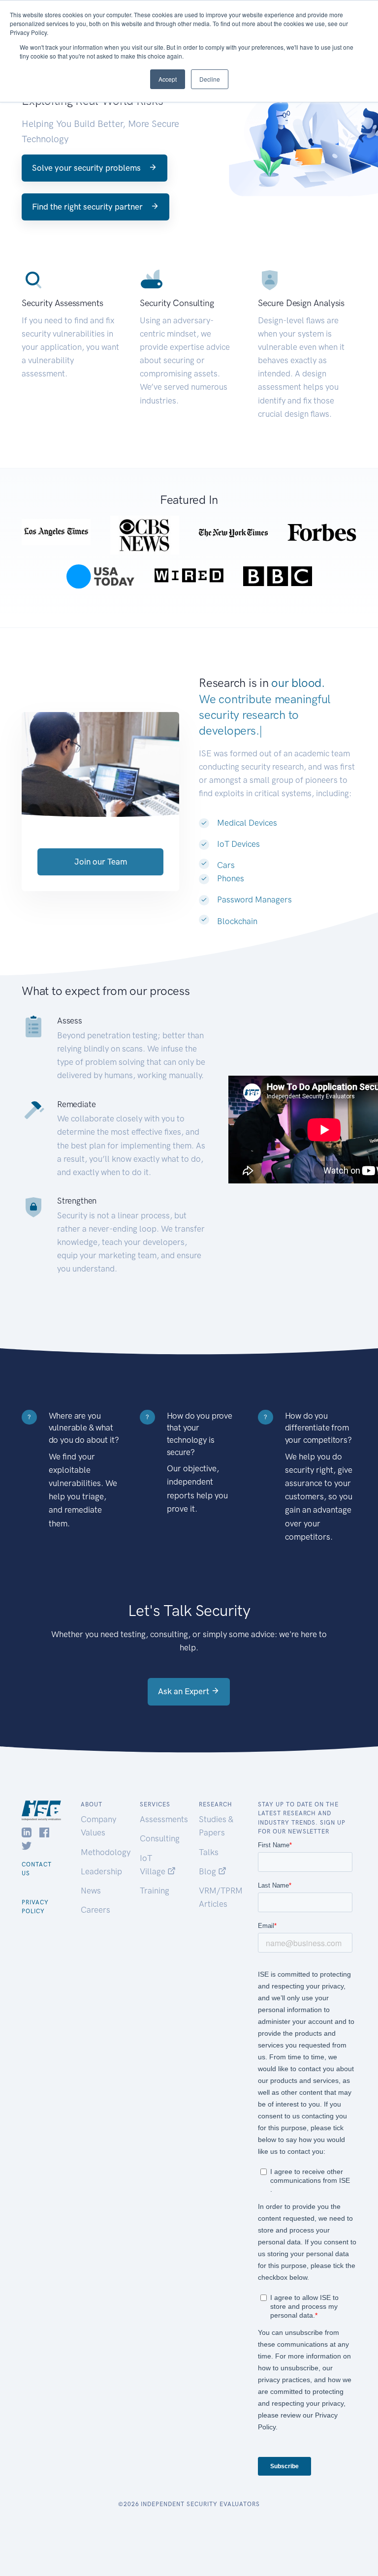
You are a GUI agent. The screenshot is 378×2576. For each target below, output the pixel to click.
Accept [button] (168, 79)
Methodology (106, 1852)
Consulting (160, 1838)
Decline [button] (210, 79)
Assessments (164, 1819)
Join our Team (101, 862)
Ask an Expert (185, 1691)
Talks (209, 1852)
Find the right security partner (88, 207)
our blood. (298, 683)
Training (155, 1891)
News (91, 1891)
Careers (95, 1910)
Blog (208, 1871)
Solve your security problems (87, 168)
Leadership (101, 1871)
